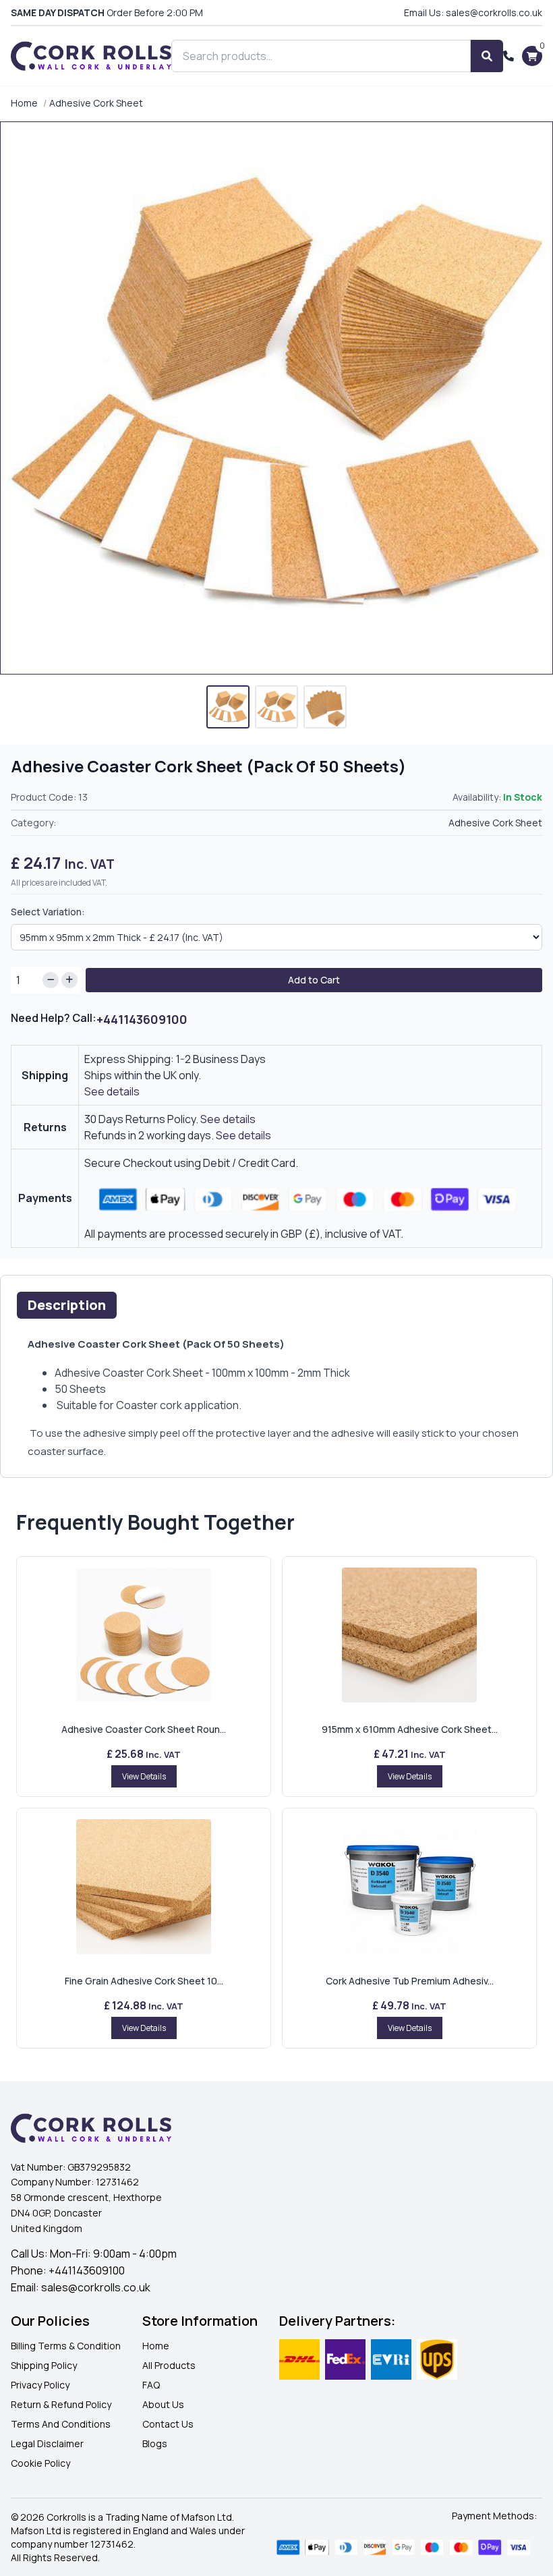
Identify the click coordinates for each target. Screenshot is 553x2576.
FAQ (151, 2385)
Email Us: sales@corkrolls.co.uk (473, 12)
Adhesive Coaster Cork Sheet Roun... (144, 1729)
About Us (163, 2404)
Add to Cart (314, 980)
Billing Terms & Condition (66, 2346)
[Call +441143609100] (508, 56)
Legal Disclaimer (47, 2443)
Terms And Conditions (61, 2424)
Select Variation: (48, 912)
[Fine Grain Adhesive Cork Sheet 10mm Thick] (144, 1887)
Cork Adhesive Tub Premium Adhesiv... (410, 1981)
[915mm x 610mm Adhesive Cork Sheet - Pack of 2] (409, 1635)
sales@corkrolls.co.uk (96, 2287)
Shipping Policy (44, 2365)
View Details (144, 1776)
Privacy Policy (40, 2385)
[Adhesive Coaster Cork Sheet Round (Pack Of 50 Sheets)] (144, 1635)
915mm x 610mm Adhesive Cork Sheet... (410, 1729)
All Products (169, 2365)
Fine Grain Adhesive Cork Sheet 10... (144, 1981)
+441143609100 (142, 1019)
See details (112, 1091)
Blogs (155, 2443)
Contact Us (168, 2424)
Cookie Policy (40, 2463)
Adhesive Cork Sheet (96, 103)
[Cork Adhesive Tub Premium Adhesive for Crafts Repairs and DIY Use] (409, 1887)
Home (24, 103)
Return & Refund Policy (61, 2404)
